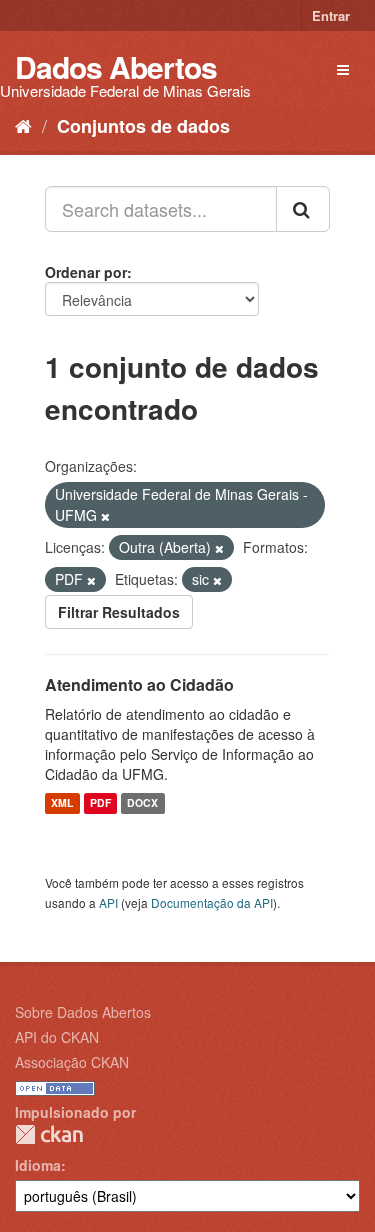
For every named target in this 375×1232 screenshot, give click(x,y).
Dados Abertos (116, 66)
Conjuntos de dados (143, 126)
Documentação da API (212, 902)
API (108, 902)
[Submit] (303, 209)
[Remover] (105, 516)
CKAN (49, 1134)
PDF (100, 803)
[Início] (23, 125)
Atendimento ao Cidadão (139, 684)
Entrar (331, 15)
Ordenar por (86, 272)
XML (62, 803)
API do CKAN (57, 1037)
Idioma (38, 1165)
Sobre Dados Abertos (83, 1012)
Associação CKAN (72, 1062)
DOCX (142, 803)
